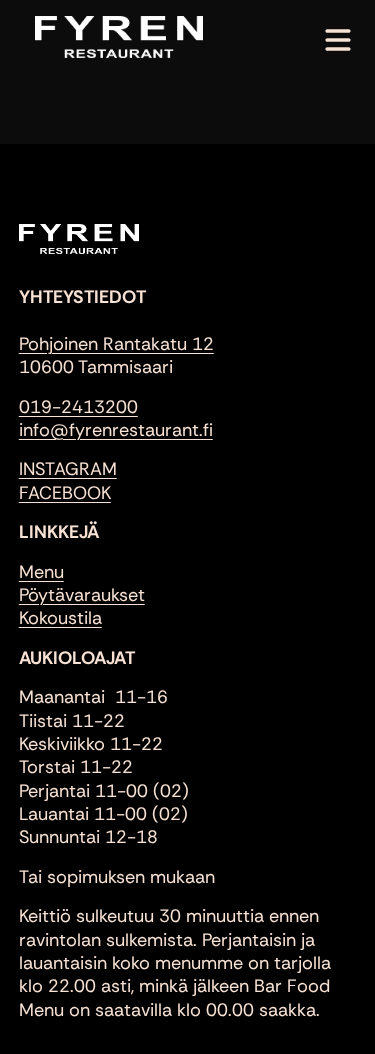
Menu (41, 572)
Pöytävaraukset (82, 595)
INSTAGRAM (68, 469)
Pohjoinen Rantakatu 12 (116, 344)
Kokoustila (60, 618)
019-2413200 (78, 407)
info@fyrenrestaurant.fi (116, 430)
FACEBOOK (65, 493)
